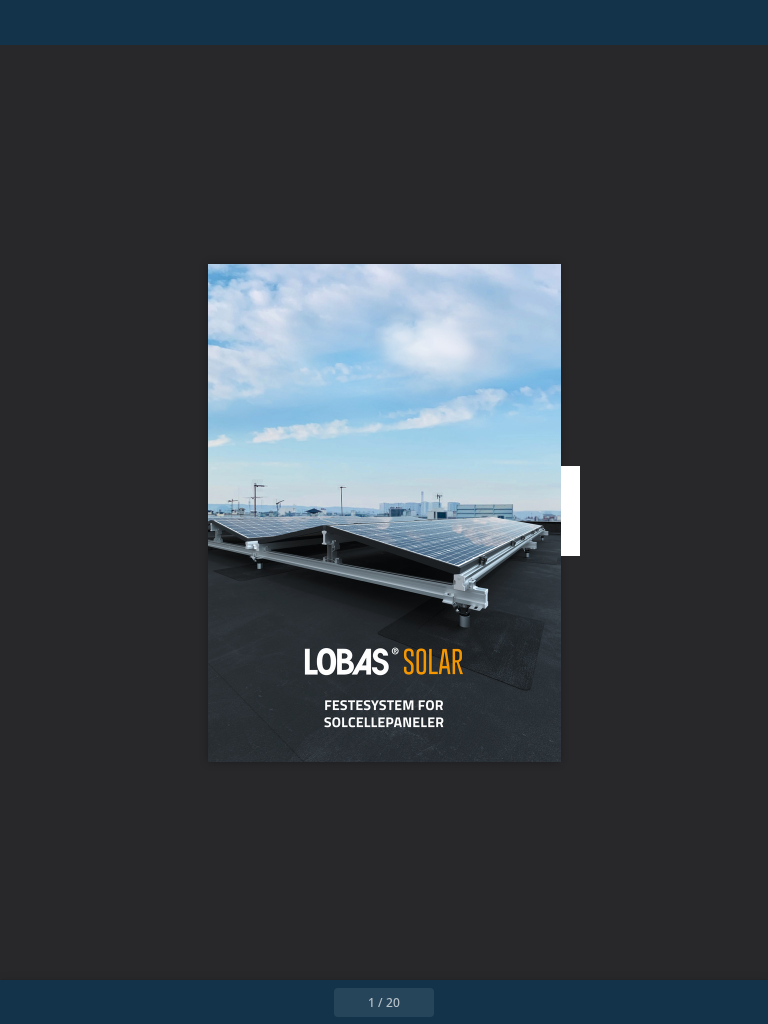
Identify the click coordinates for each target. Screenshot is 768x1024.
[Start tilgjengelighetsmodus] (208, 22)
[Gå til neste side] (456, 1002)
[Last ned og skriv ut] (163, 22)
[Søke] (28, 22)
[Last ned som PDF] (118, 22)
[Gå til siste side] (500, 1002)
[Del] (694, 22)
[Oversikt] (73, 22)
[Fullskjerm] (739, 22)
